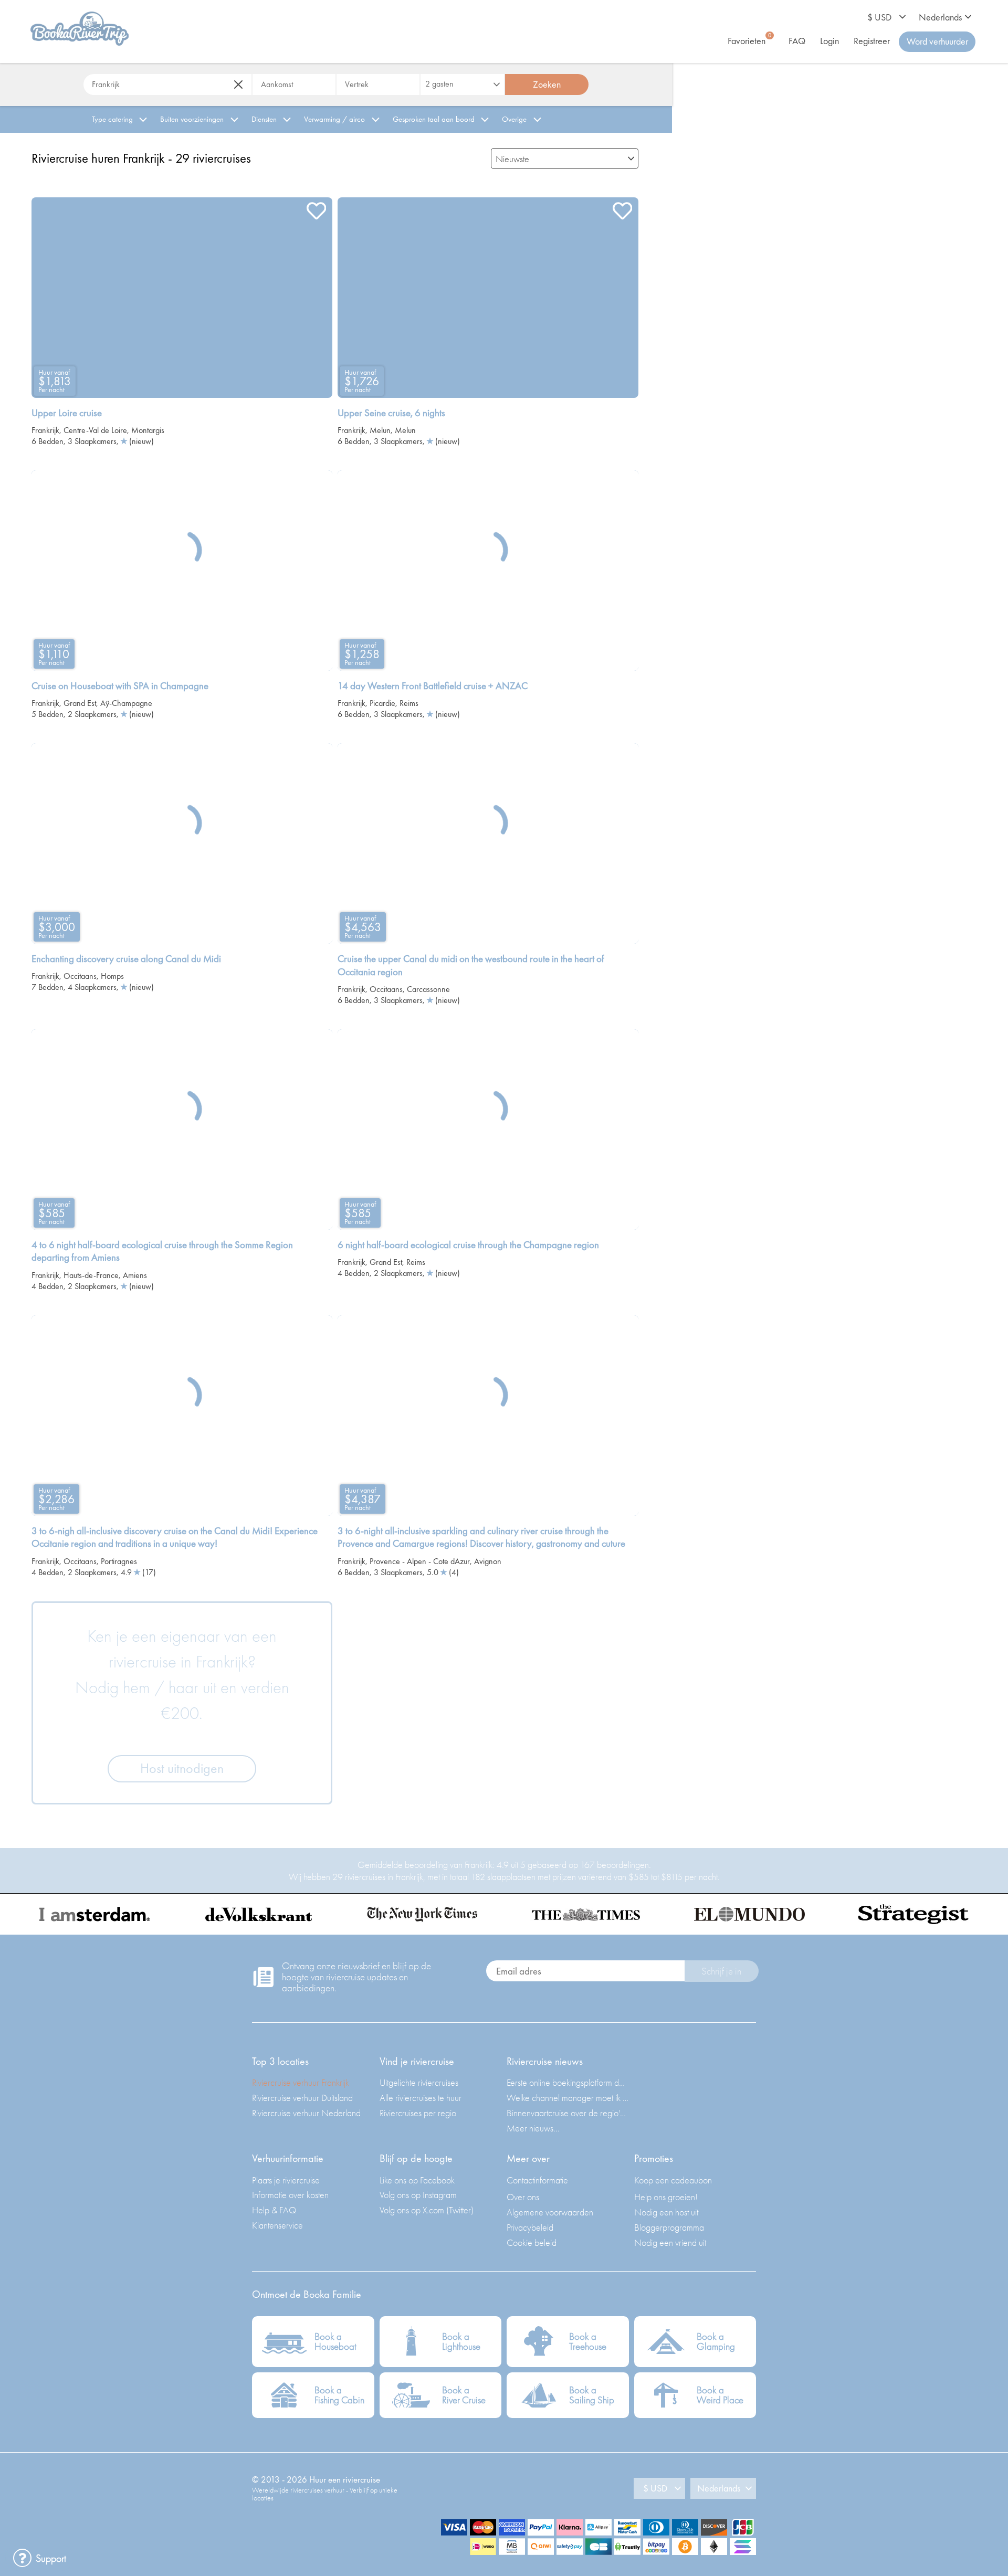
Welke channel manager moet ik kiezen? (568, 2098)
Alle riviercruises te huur (421, 2098)
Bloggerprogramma (669, 2227)
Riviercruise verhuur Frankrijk (301, 2082)
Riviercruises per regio (418, 2113)
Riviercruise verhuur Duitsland (302, 2098)
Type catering (112, 119)
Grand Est (80, 703)
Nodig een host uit (666, 2212)
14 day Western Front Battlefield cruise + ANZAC (433, 686)
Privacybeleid (530, 2227)
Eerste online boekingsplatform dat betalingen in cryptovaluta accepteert (568, 2082)
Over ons (523, 2197)
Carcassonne (428, 989)
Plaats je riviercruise (286, 2180)
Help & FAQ (274, 2210)
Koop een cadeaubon (673, 2180)
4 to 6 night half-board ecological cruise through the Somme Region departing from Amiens (162, 1252)
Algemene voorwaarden (550, 2212)
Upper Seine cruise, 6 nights (391, 413)
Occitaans (80, 976)
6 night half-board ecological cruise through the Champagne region (468, 1245)
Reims (409, 703)
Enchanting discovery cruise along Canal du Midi (126, 959)
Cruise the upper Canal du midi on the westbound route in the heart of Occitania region (471, 965)
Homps (112, 976)
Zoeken (547, 84)
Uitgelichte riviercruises (419, 2082)
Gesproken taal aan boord (434, 119)
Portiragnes (119, 1561)
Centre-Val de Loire (95, 430)
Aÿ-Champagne (126, 703)
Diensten (264, 119)
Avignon (488, 1561)
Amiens (135, 1275)
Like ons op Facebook (417, 2180)
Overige (514, 119)
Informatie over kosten (290, 2195)
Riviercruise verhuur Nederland (306, 2113)
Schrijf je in (721, 1971)
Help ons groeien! (666, 2197)
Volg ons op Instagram (418, 2195)
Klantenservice (277, 2225)
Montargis (148, 430)
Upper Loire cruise (67, 413)
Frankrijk (45, 430)
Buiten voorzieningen (192, 119)
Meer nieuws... (533, 2128)
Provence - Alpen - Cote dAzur (420, 1561)
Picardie (382, 703)
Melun (380, 430)
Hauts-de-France (91, 1275)
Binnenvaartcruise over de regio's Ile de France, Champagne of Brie (568, 2113)
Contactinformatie (537, 2180)
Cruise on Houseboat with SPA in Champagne (120, 686)
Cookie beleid (532, 2242)
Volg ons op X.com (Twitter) (427, 2210)
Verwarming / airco (334, 119)
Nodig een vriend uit (670, 2242)
